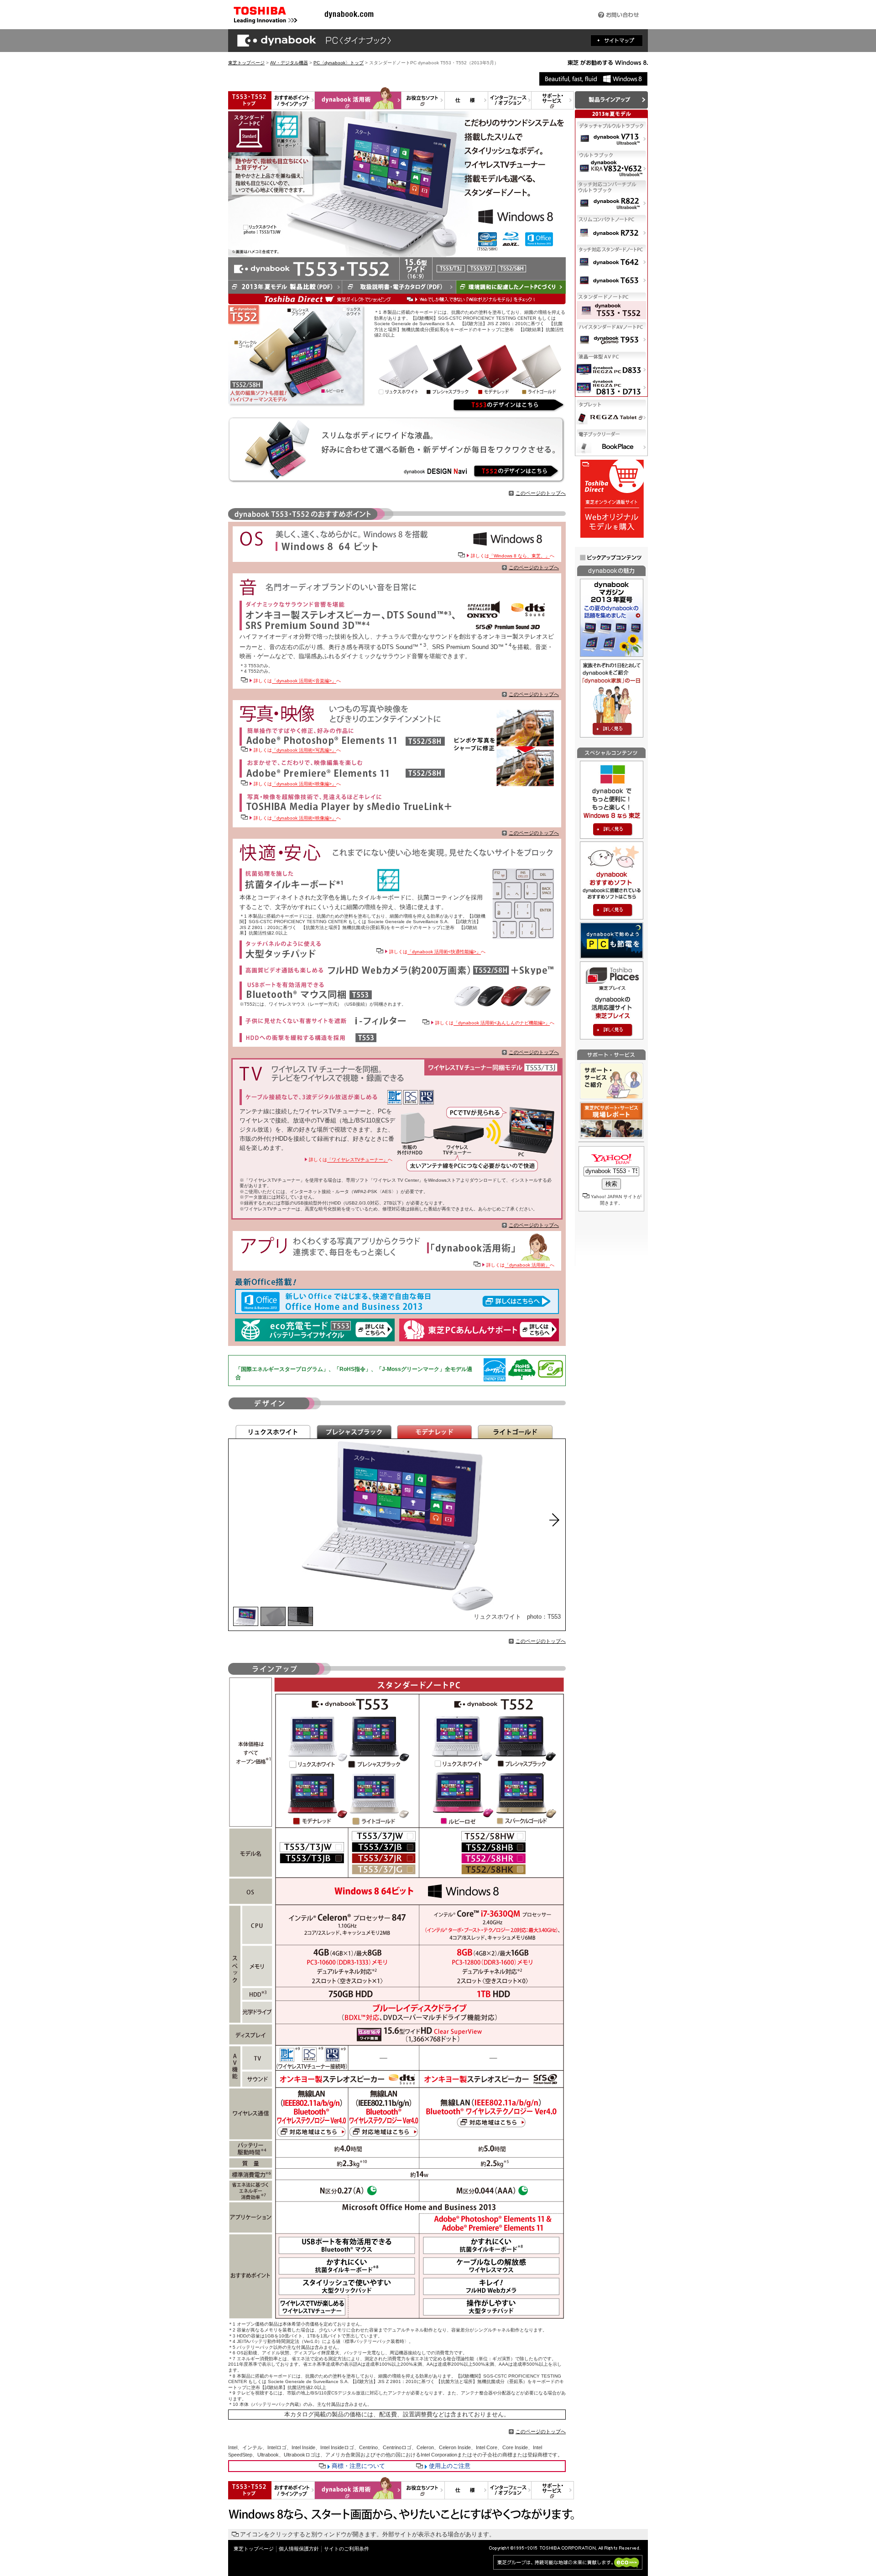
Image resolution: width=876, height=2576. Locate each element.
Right (555, 1520)
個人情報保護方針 (299, 2549)
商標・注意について (358, 2466)
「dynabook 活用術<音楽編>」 (304, 681)
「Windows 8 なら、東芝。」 (519, 556)
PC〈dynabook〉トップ (339, 63)
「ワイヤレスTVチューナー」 (357, 1160)
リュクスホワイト (273, 1432)
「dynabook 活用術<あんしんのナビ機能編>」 (502, 1023)
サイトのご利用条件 (347, 2549)
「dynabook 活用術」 (527, 1265)
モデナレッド (435, 1432)
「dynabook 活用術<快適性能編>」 (444, 952)
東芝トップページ (246, 63)
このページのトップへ (541, 493)
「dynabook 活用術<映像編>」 (304, 784)
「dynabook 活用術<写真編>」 (304, 750)
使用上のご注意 (450, 2466)
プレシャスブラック (354, 1432)
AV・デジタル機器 (289, 63)
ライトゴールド (515, 1432)
